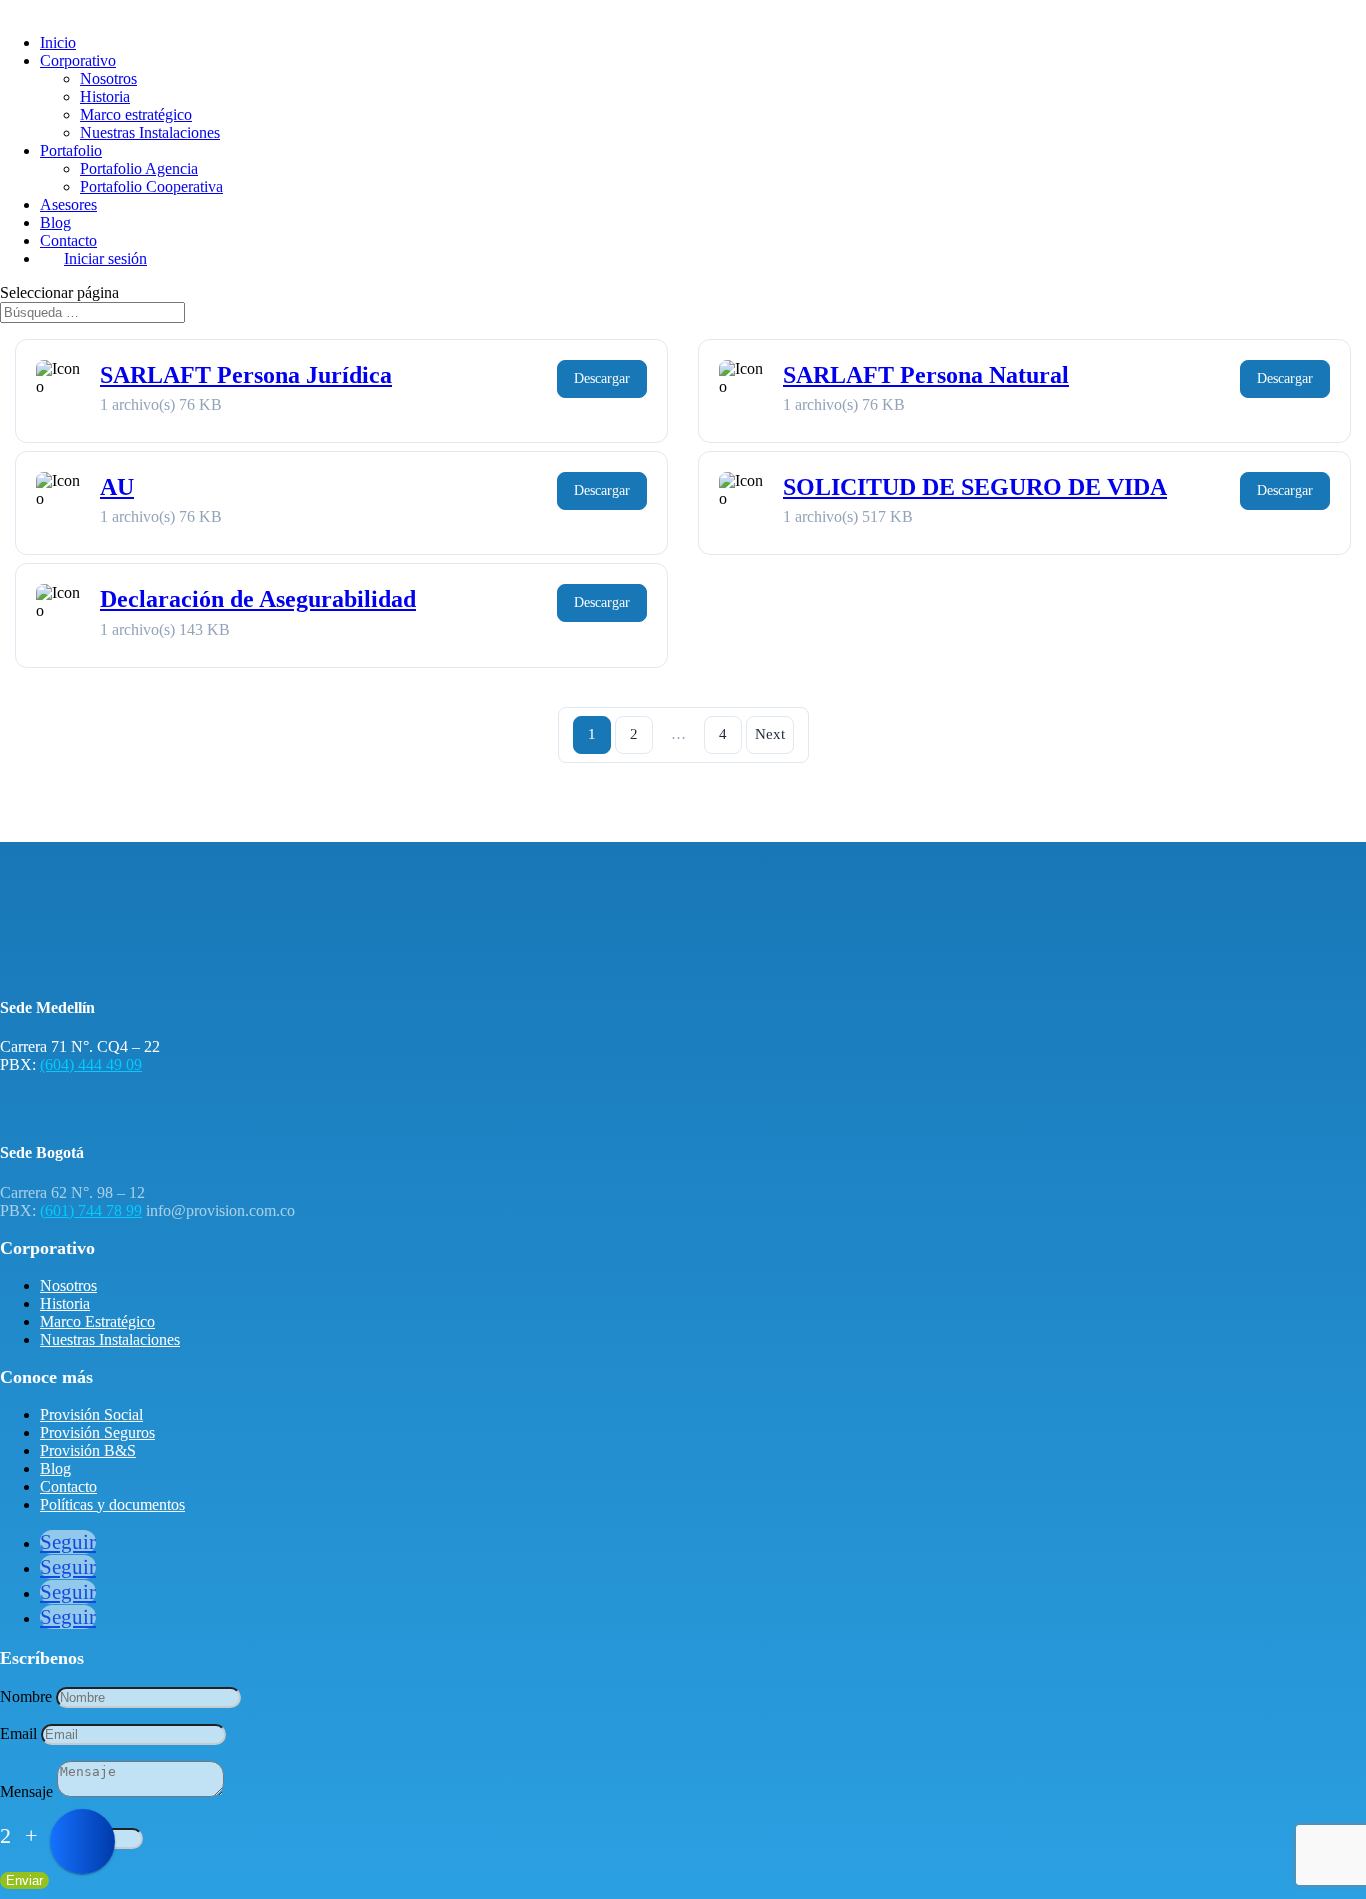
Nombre (26, 1696)
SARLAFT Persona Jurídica (246, 375)
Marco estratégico (136, 114)
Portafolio (71, 150)
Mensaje (26, 1791)
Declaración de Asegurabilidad (258, 599)
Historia (105, 96)
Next (770, 734)
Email (18, 1733)
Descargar (602, 378)
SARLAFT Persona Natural (926, 375)
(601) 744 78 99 (91, 1210)
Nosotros (108, 78)
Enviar (24, 1880)
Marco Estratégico (97, 1321)
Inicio (58, 42)
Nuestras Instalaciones (150, 132)
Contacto (68, 240)
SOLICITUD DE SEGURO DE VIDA (975, 487)
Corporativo (78, 60)
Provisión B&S (88, 1450)
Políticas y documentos (112, 1504)
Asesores (68, 204)
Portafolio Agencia (139, 168)
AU (117, 487)
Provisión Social (91, 1414)
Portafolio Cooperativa (151, 186)
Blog (55, 222)
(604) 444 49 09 (91, 1064)
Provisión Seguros (97, 1432)
